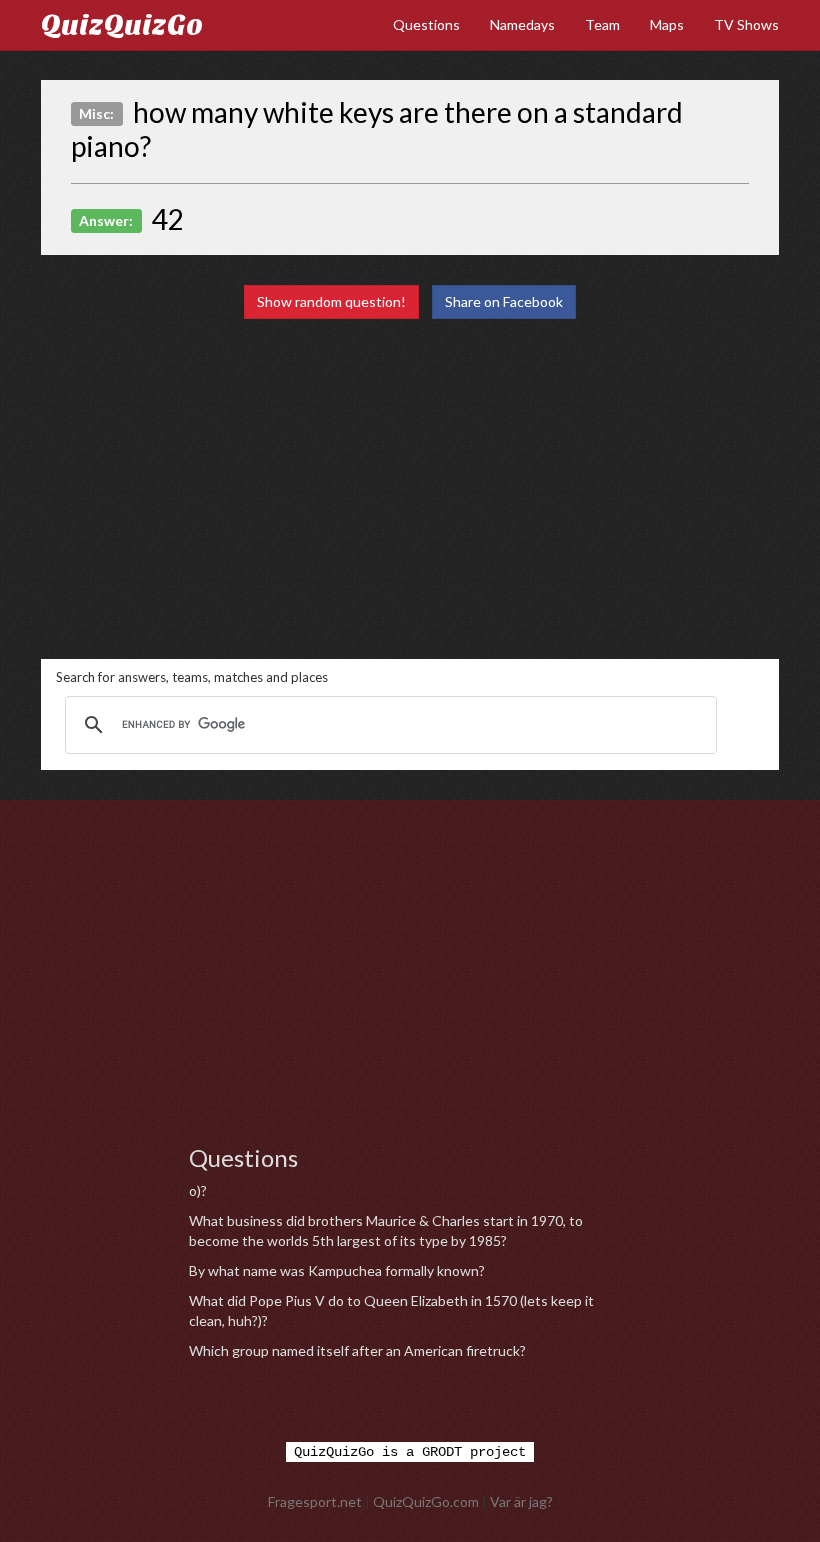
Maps (667, 24)
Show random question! (331, 301)
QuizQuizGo (122, 25)
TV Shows (746, 24)
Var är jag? (521, 1501)
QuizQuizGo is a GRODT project (410, 1452)
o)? (198, 1190)
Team (602, 24)
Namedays (522, 24)
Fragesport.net (315, 1501)
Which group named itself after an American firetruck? (357, 1350)
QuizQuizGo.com (426, 1501)
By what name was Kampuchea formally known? (337, 1270)
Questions (426, 24)
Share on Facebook (504, 301)
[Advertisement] (410, 489)
